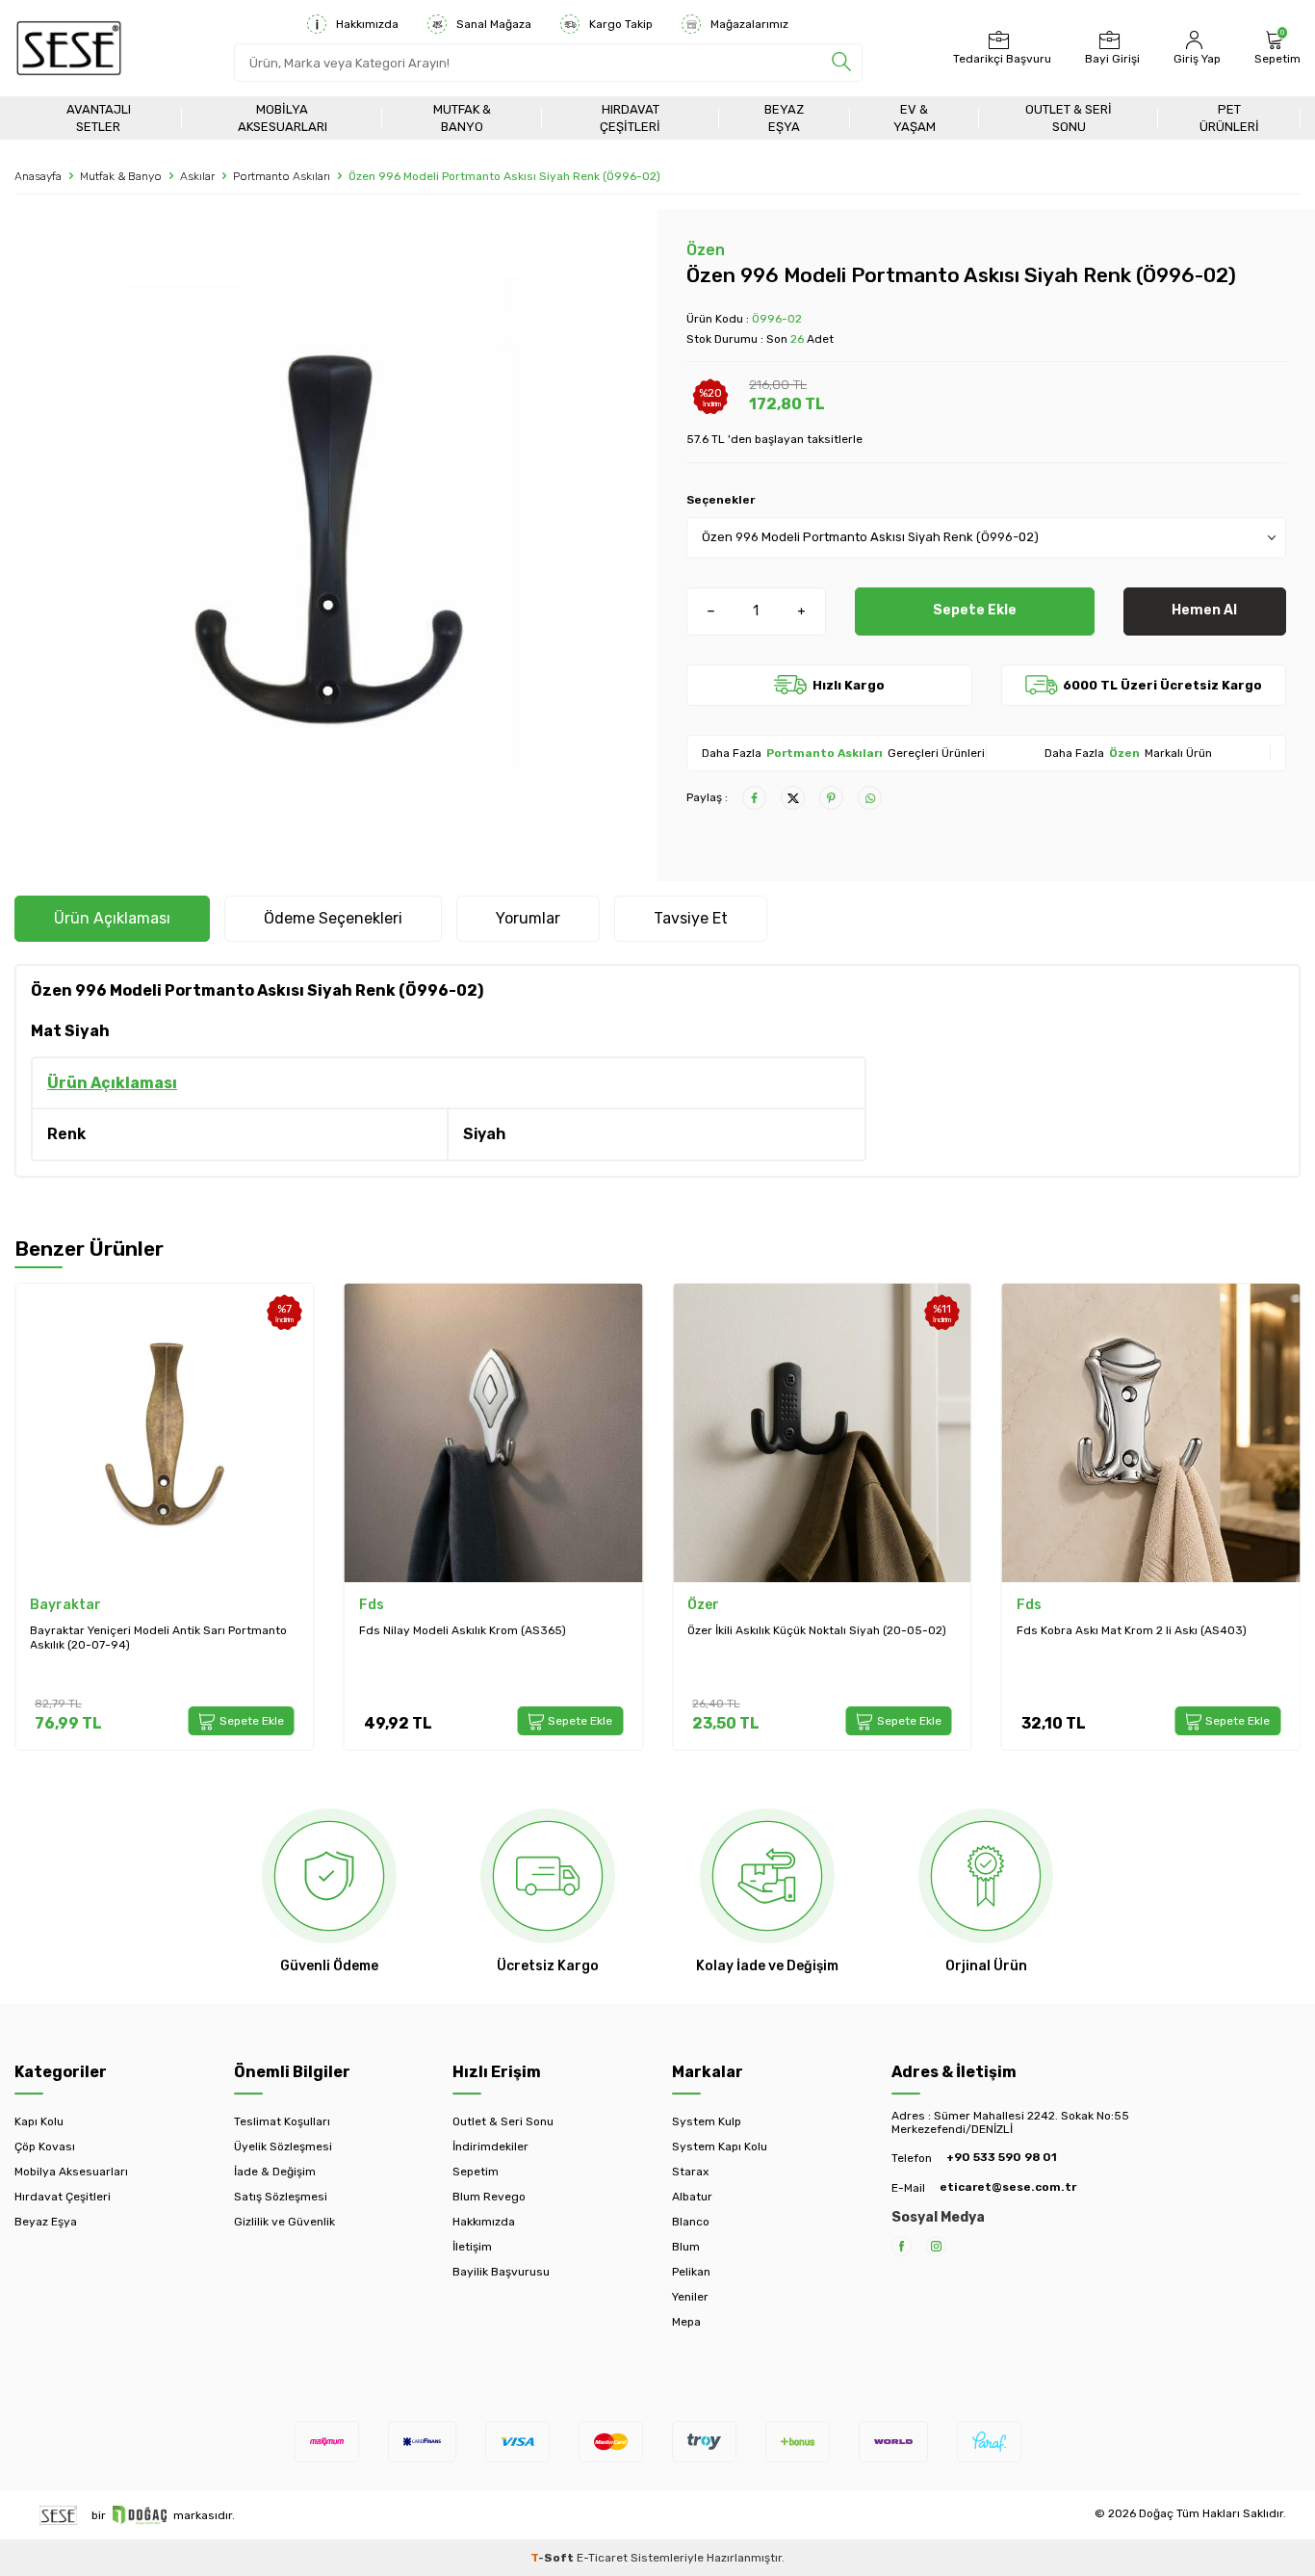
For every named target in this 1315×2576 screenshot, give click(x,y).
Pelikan (691, 2272)
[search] (841, 63)
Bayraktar (65, 1605)
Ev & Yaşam (915, 117)
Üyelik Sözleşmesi (283, 2147)
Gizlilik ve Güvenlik (284, 2222)
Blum (686, 2247)
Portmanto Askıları (282, 176)
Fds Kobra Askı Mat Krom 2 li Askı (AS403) (1132, 1630)
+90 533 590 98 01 (1002, 2157)
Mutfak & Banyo (462, 117)
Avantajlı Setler (99, 117)
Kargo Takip (621, 24)
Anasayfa (38, 176)
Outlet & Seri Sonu (1069, 117)
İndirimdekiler (490, 2147)
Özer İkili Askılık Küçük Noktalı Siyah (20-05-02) (817, 1630)
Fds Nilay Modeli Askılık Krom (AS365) (463, 1630)
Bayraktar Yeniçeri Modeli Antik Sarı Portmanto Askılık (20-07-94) (158, 1638)
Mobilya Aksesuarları (283, 117)
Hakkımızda (367, 24)
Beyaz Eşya (784, 117)
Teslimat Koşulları (282, 2121)
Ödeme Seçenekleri (333, 918)
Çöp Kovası (45, 2147)
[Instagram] (936, 2246)
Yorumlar (528, 918)
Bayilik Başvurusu (501, 2272)
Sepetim (476, 2172)
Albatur (692, 2197)
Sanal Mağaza (494, 24)
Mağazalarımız (749, 24)
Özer (703, 1605)
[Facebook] (902, 2246)
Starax (690, 2172)
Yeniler (690, 2297)
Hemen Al (1204, 610)
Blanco (691, 2222)
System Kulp (707, 2121)
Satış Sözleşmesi (281, 2197)
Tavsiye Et (691, 918)
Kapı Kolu (39, 2121)
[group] (329, 538)
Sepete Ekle (975, 610)
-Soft (554, 2558)
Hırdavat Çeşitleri (630, 117)
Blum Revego (489, 2197)
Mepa (686, 2322)
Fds (372, 1605)
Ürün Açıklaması (112, 918)
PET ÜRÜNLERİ (1229, 117)
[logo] (69, 48)
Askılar (197, 176)
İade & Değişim (275, 2172)
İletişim (472, 2247)
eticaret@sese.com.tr (1008, 2187)
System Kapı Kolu (720, 2147)
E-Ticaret (602, 2558)
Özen (706, 250)
